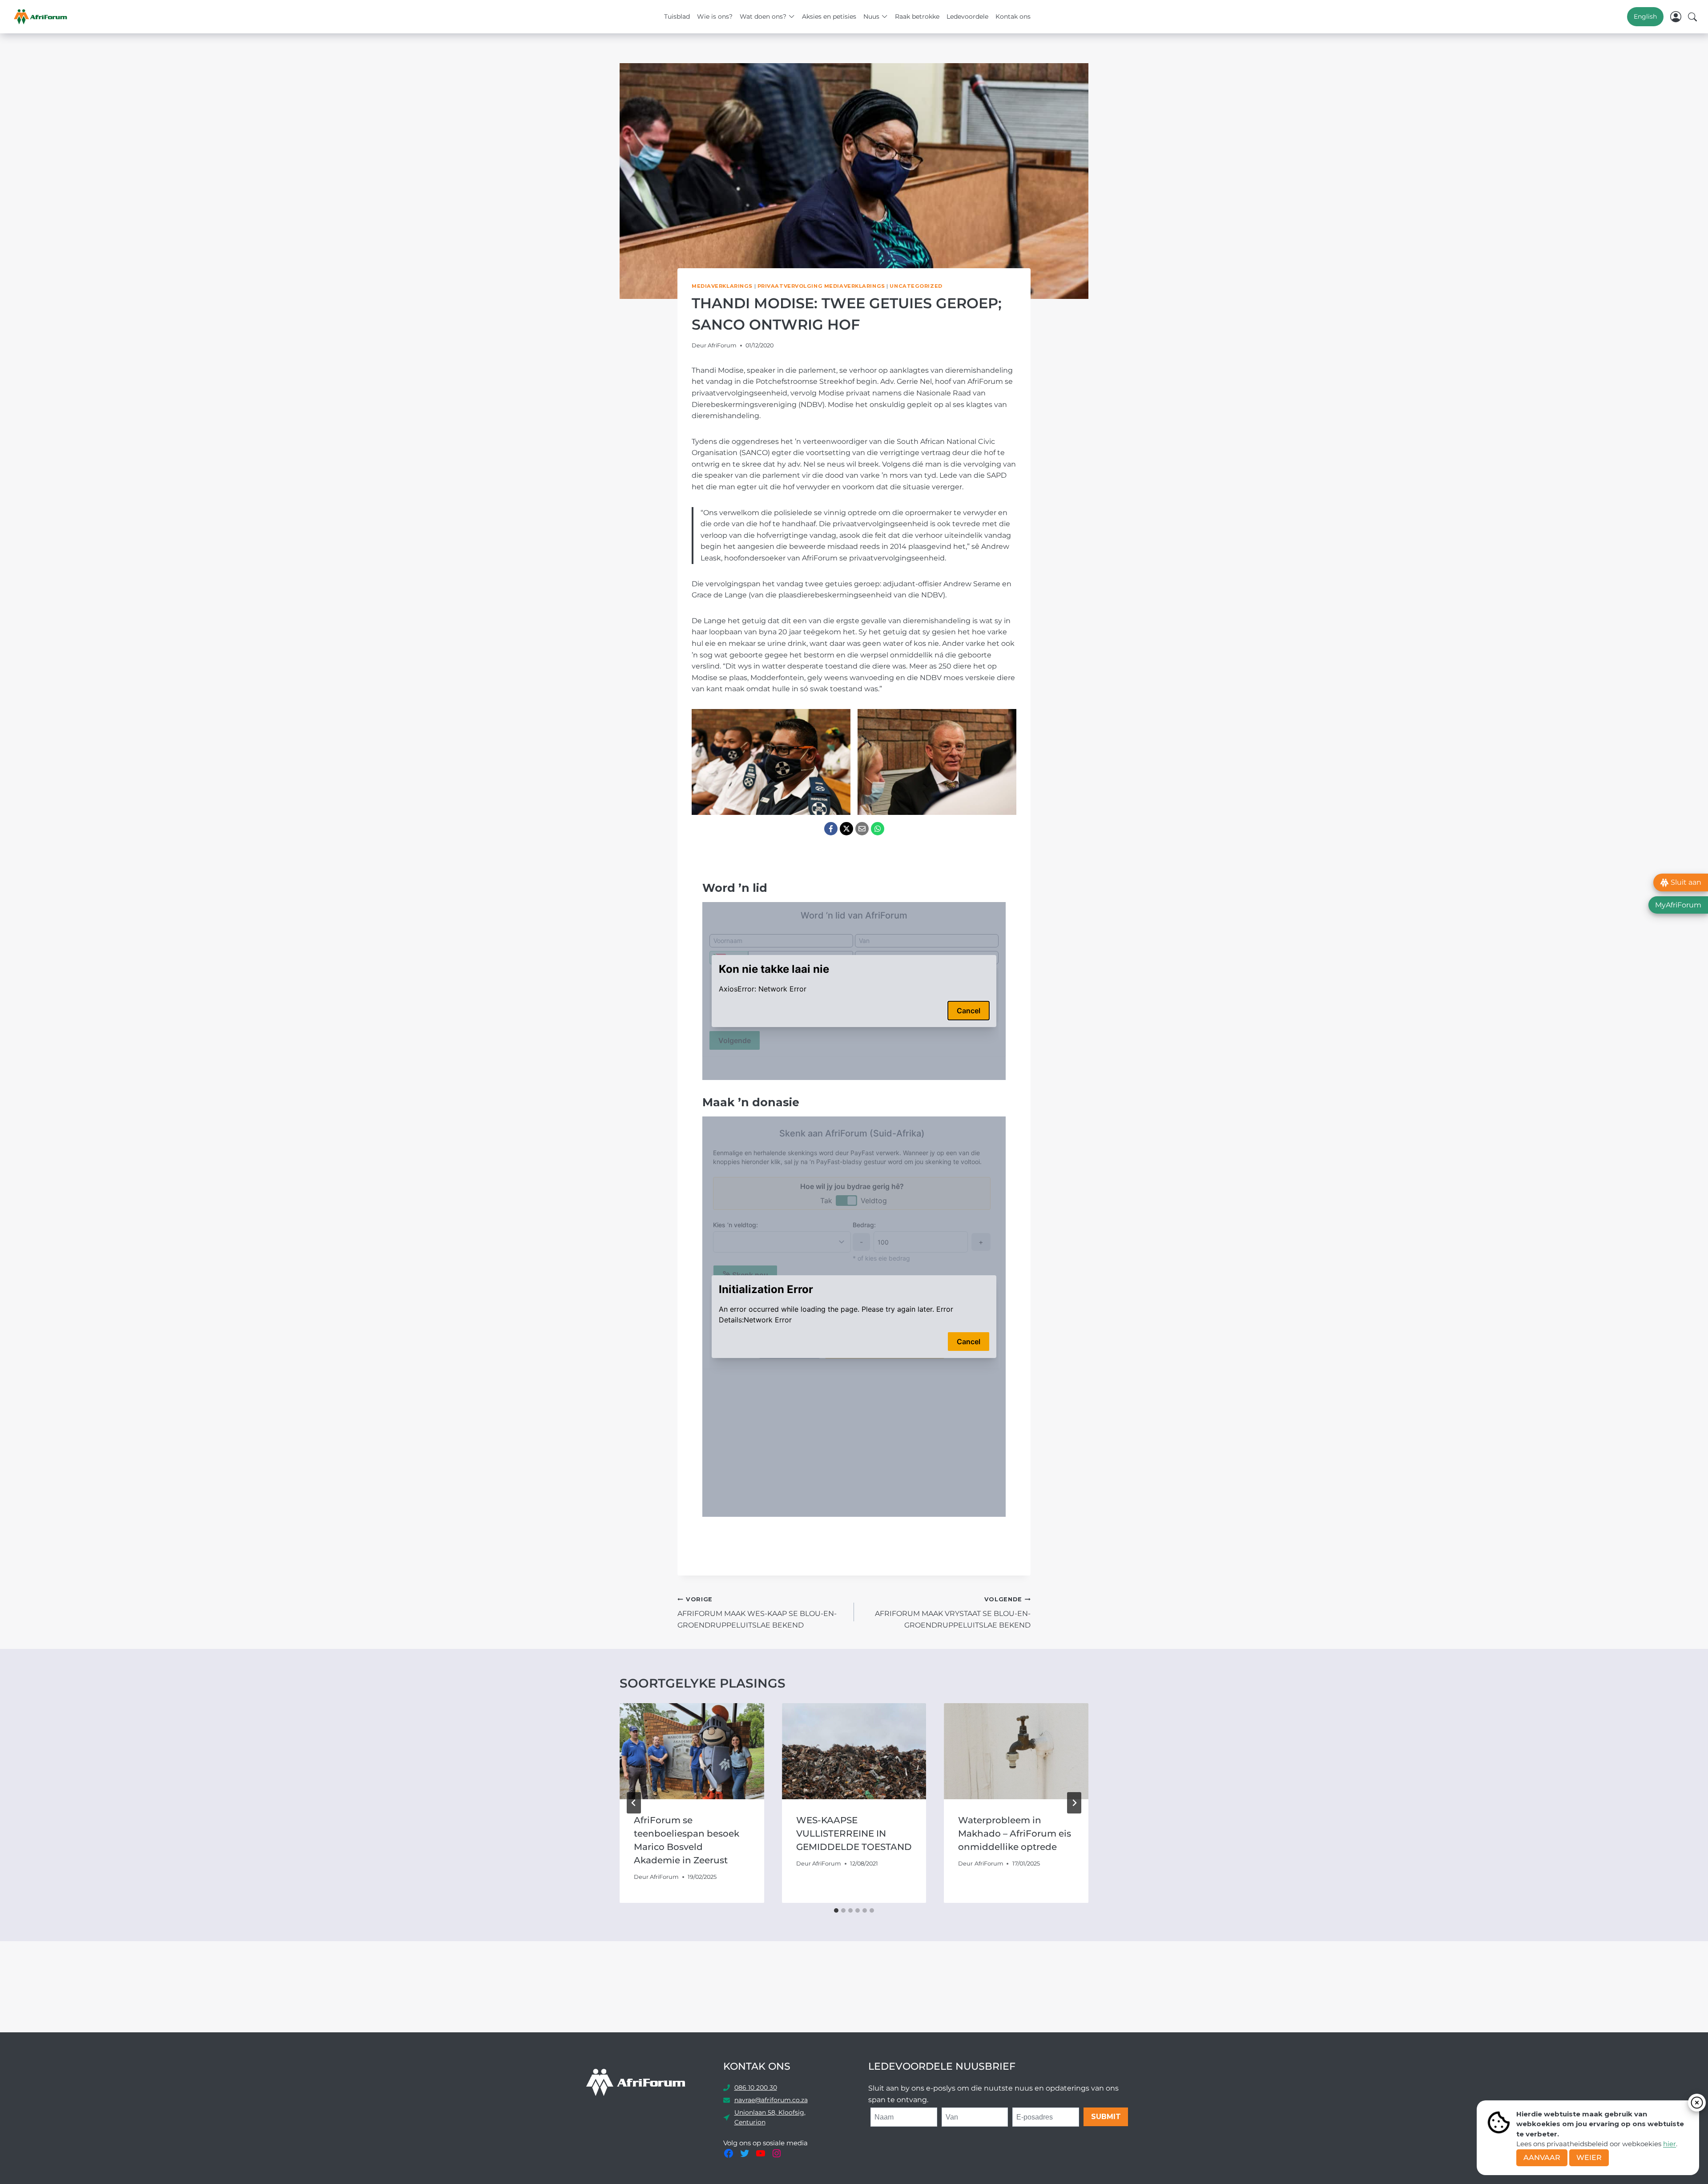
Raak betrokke (917, 16)
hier (1670, 2144)
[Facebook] (831, 829)
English (1645, 16)
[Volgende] (1074, 1803)
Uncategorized (916, 286)
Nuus (871, 16)
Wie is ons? (715, 16)
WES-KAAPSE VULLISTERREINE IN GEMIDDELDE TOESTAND (854, 1833)
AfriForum (722, 345)
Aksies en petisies (829, 16)
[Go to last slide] (634, 1803)
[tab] (836, 1910)
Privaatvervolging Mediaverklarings (821, 286)
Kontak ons (1013, 16)
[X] (846, 829)
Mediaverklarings (722, 286)
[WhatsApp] (878, 829)
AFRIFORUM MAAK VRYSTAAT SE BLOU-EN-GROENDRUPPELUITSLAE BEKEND (953, 1613)
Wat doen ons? (763, 16)
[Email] (862, 829)
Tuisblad (677, 16)
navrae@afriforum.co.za (771, 2100)
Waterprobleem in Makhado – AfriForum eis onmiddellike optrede (1015, 1833)
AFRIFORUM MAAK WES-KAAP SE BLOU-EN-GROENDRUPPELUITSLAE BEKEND (757, 1613)
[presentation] (692, 1751)
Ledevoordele (967, 16)
